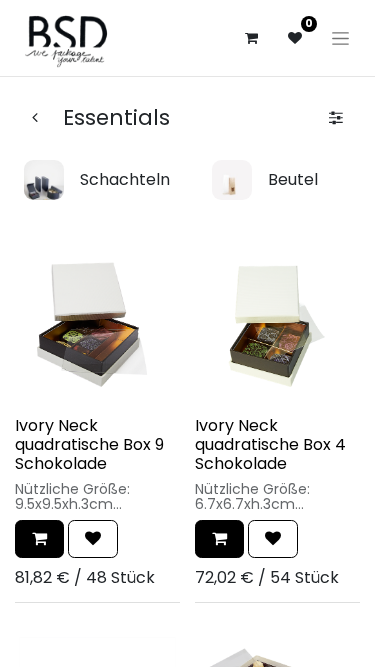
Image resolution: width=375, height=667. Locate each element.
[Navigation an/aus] (340, 38)
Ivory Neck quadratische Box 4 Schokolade (270, 444)
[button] (39, 539)
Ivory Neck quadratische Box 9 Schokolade (89, 444)
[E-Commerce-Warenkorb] (251, 38)
